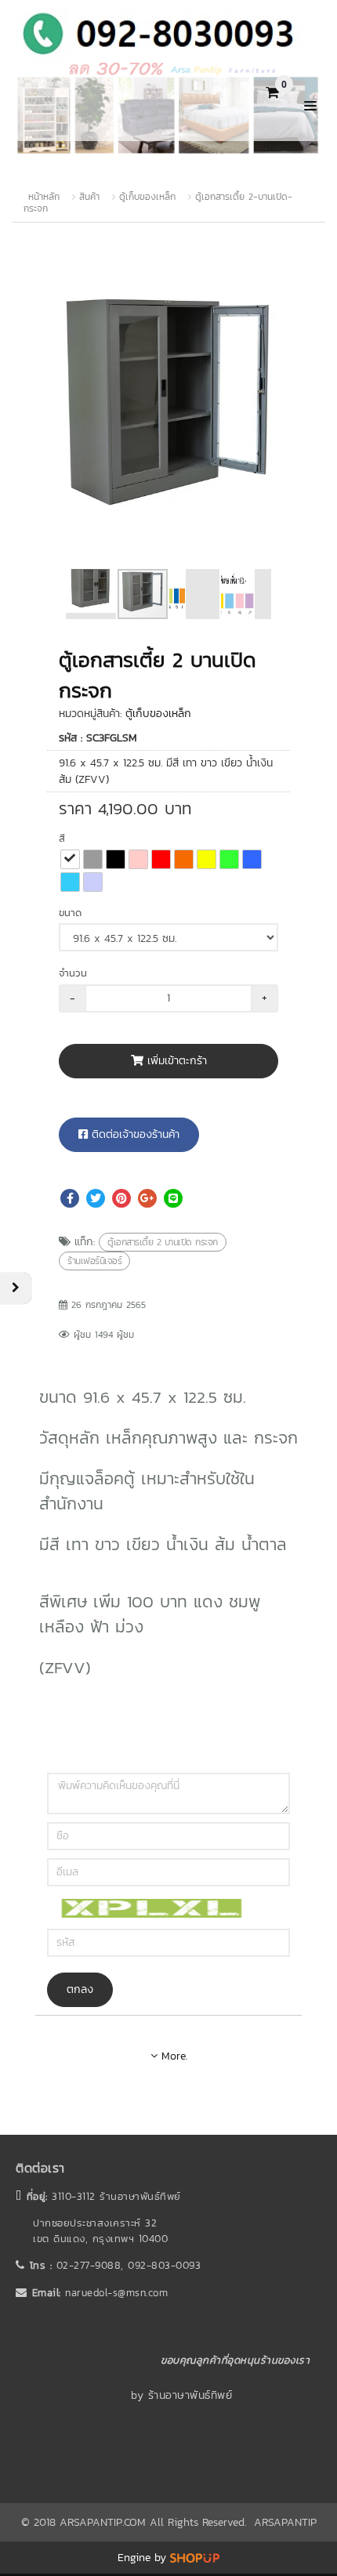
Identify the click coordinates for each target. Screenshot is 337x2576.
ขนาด (70, 913)
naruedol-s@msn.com (116, 2293)
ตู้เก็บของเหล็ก (147, 197)
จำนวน (73, 973)
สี (62, 838)
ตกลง (80, 1989)
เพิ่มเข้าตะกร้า (175, 1061)
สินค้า (89, 197)
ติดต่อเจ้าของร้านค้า (134, 1134)
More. (172, 2056)
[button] (280, 268)
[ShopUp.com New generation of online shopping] (195, 2558)
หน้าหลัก (44, 197)
